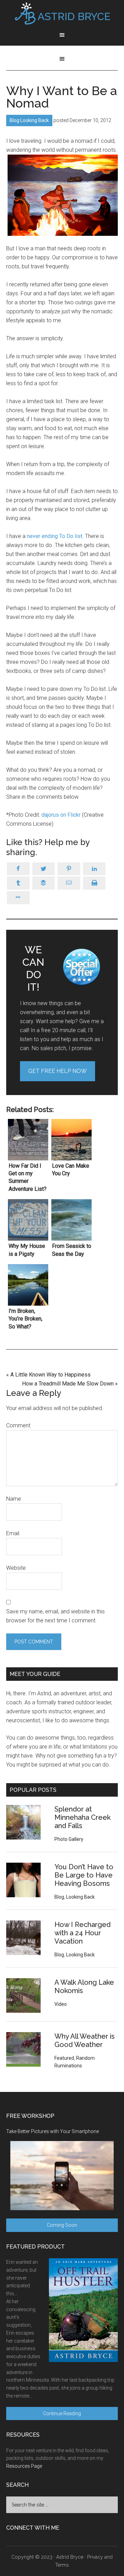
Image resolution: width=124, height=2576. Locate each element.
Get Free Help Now (58, 1071)
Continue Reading (62, 2413)
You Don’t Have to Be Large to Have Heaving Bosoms (84, 1875)
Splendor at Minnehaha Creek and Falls (82, 1817)
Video (61, 2004)
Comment (18, 1425)
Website (16, 1568)
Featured (64, 2058)
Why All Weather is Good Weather (85, 2040)
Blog (14, 120)
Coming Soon (62, 2225)
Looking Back (35, 120)
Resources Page (24, 2466)
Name (14, 1499)
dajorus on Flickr (62, 815)
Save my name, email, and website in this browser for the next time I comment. (55, 1616)
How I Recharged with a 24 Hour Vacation (82, 1933)
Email (13, 1533)
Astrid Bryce (70, 2557)
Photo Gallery (69, 1839)
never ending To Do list (55, 536)
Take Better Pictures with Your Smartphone (53, 2131)
